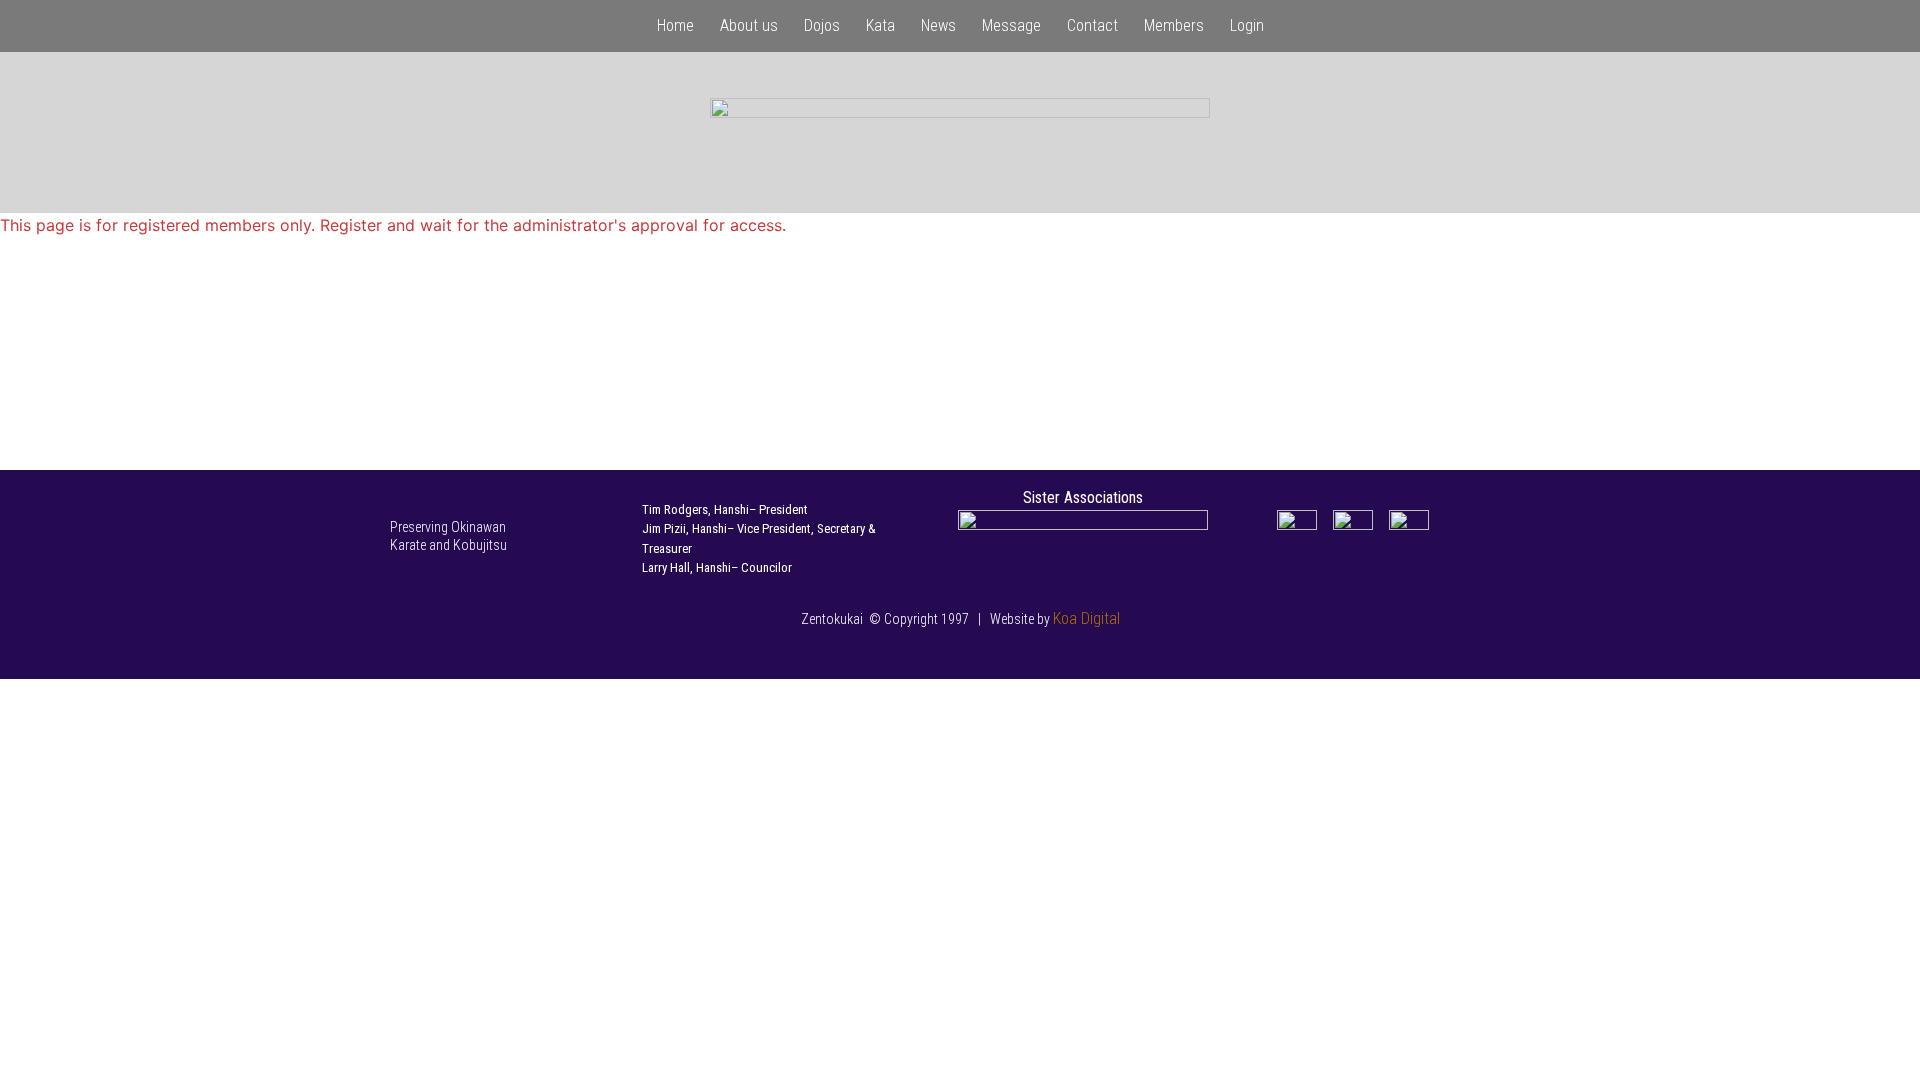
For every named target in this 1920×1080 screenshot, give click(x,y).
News (938, 25)
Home (675, 25)
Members (1174, 25)
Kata (880, 25)
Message (1011, 25)
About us (749, 25)
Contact (1092, 25)
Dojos (822, 25)
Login (1247, 25)
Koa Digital (1086, 618)
